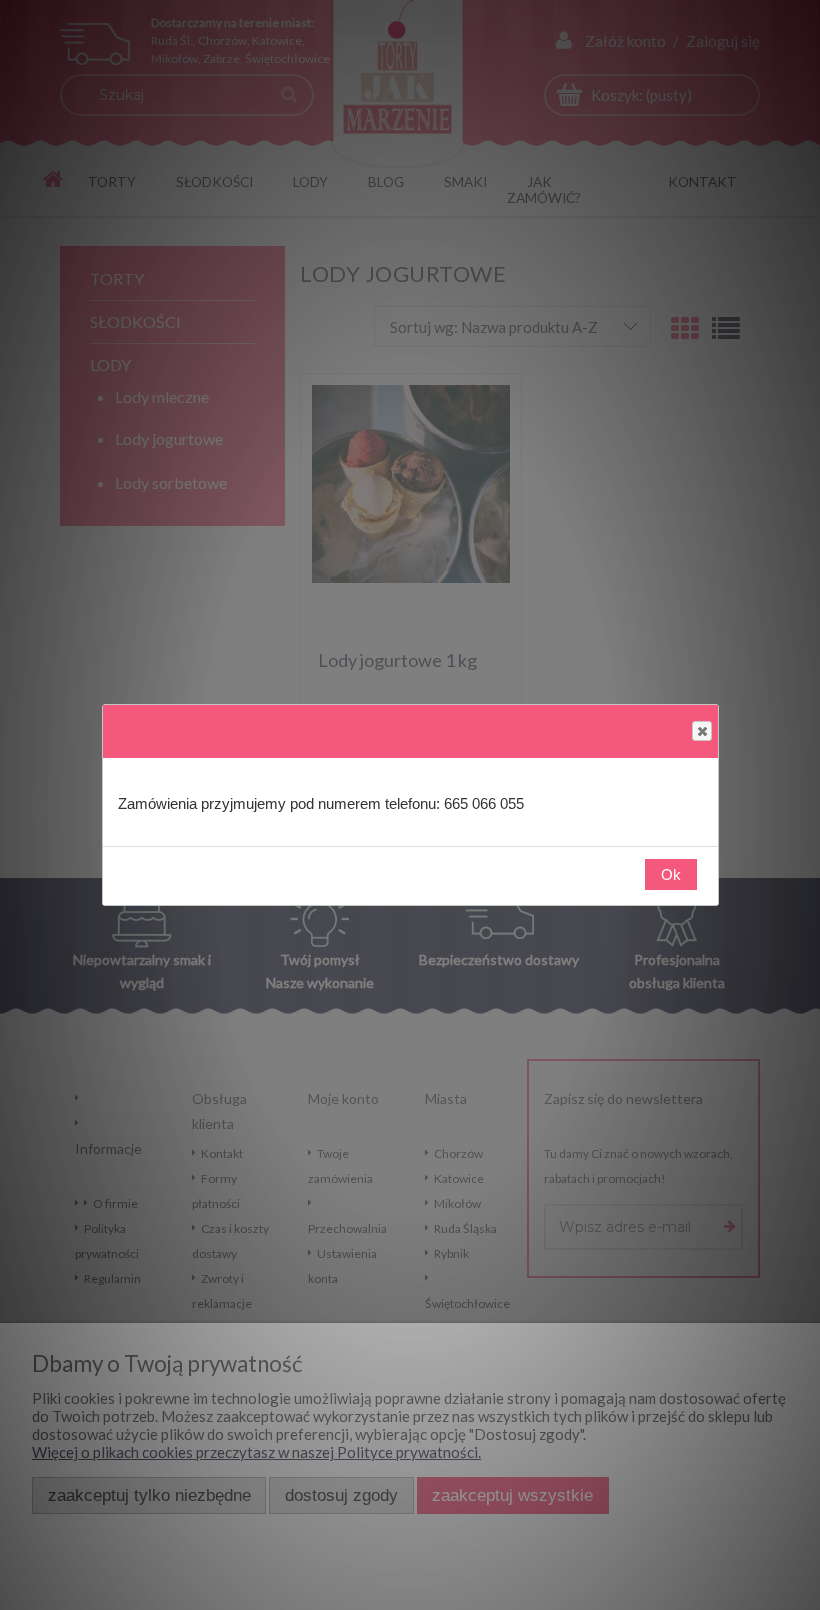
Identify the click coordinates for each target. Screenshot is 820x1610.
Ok (671, 874)
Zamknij (702, 731)
